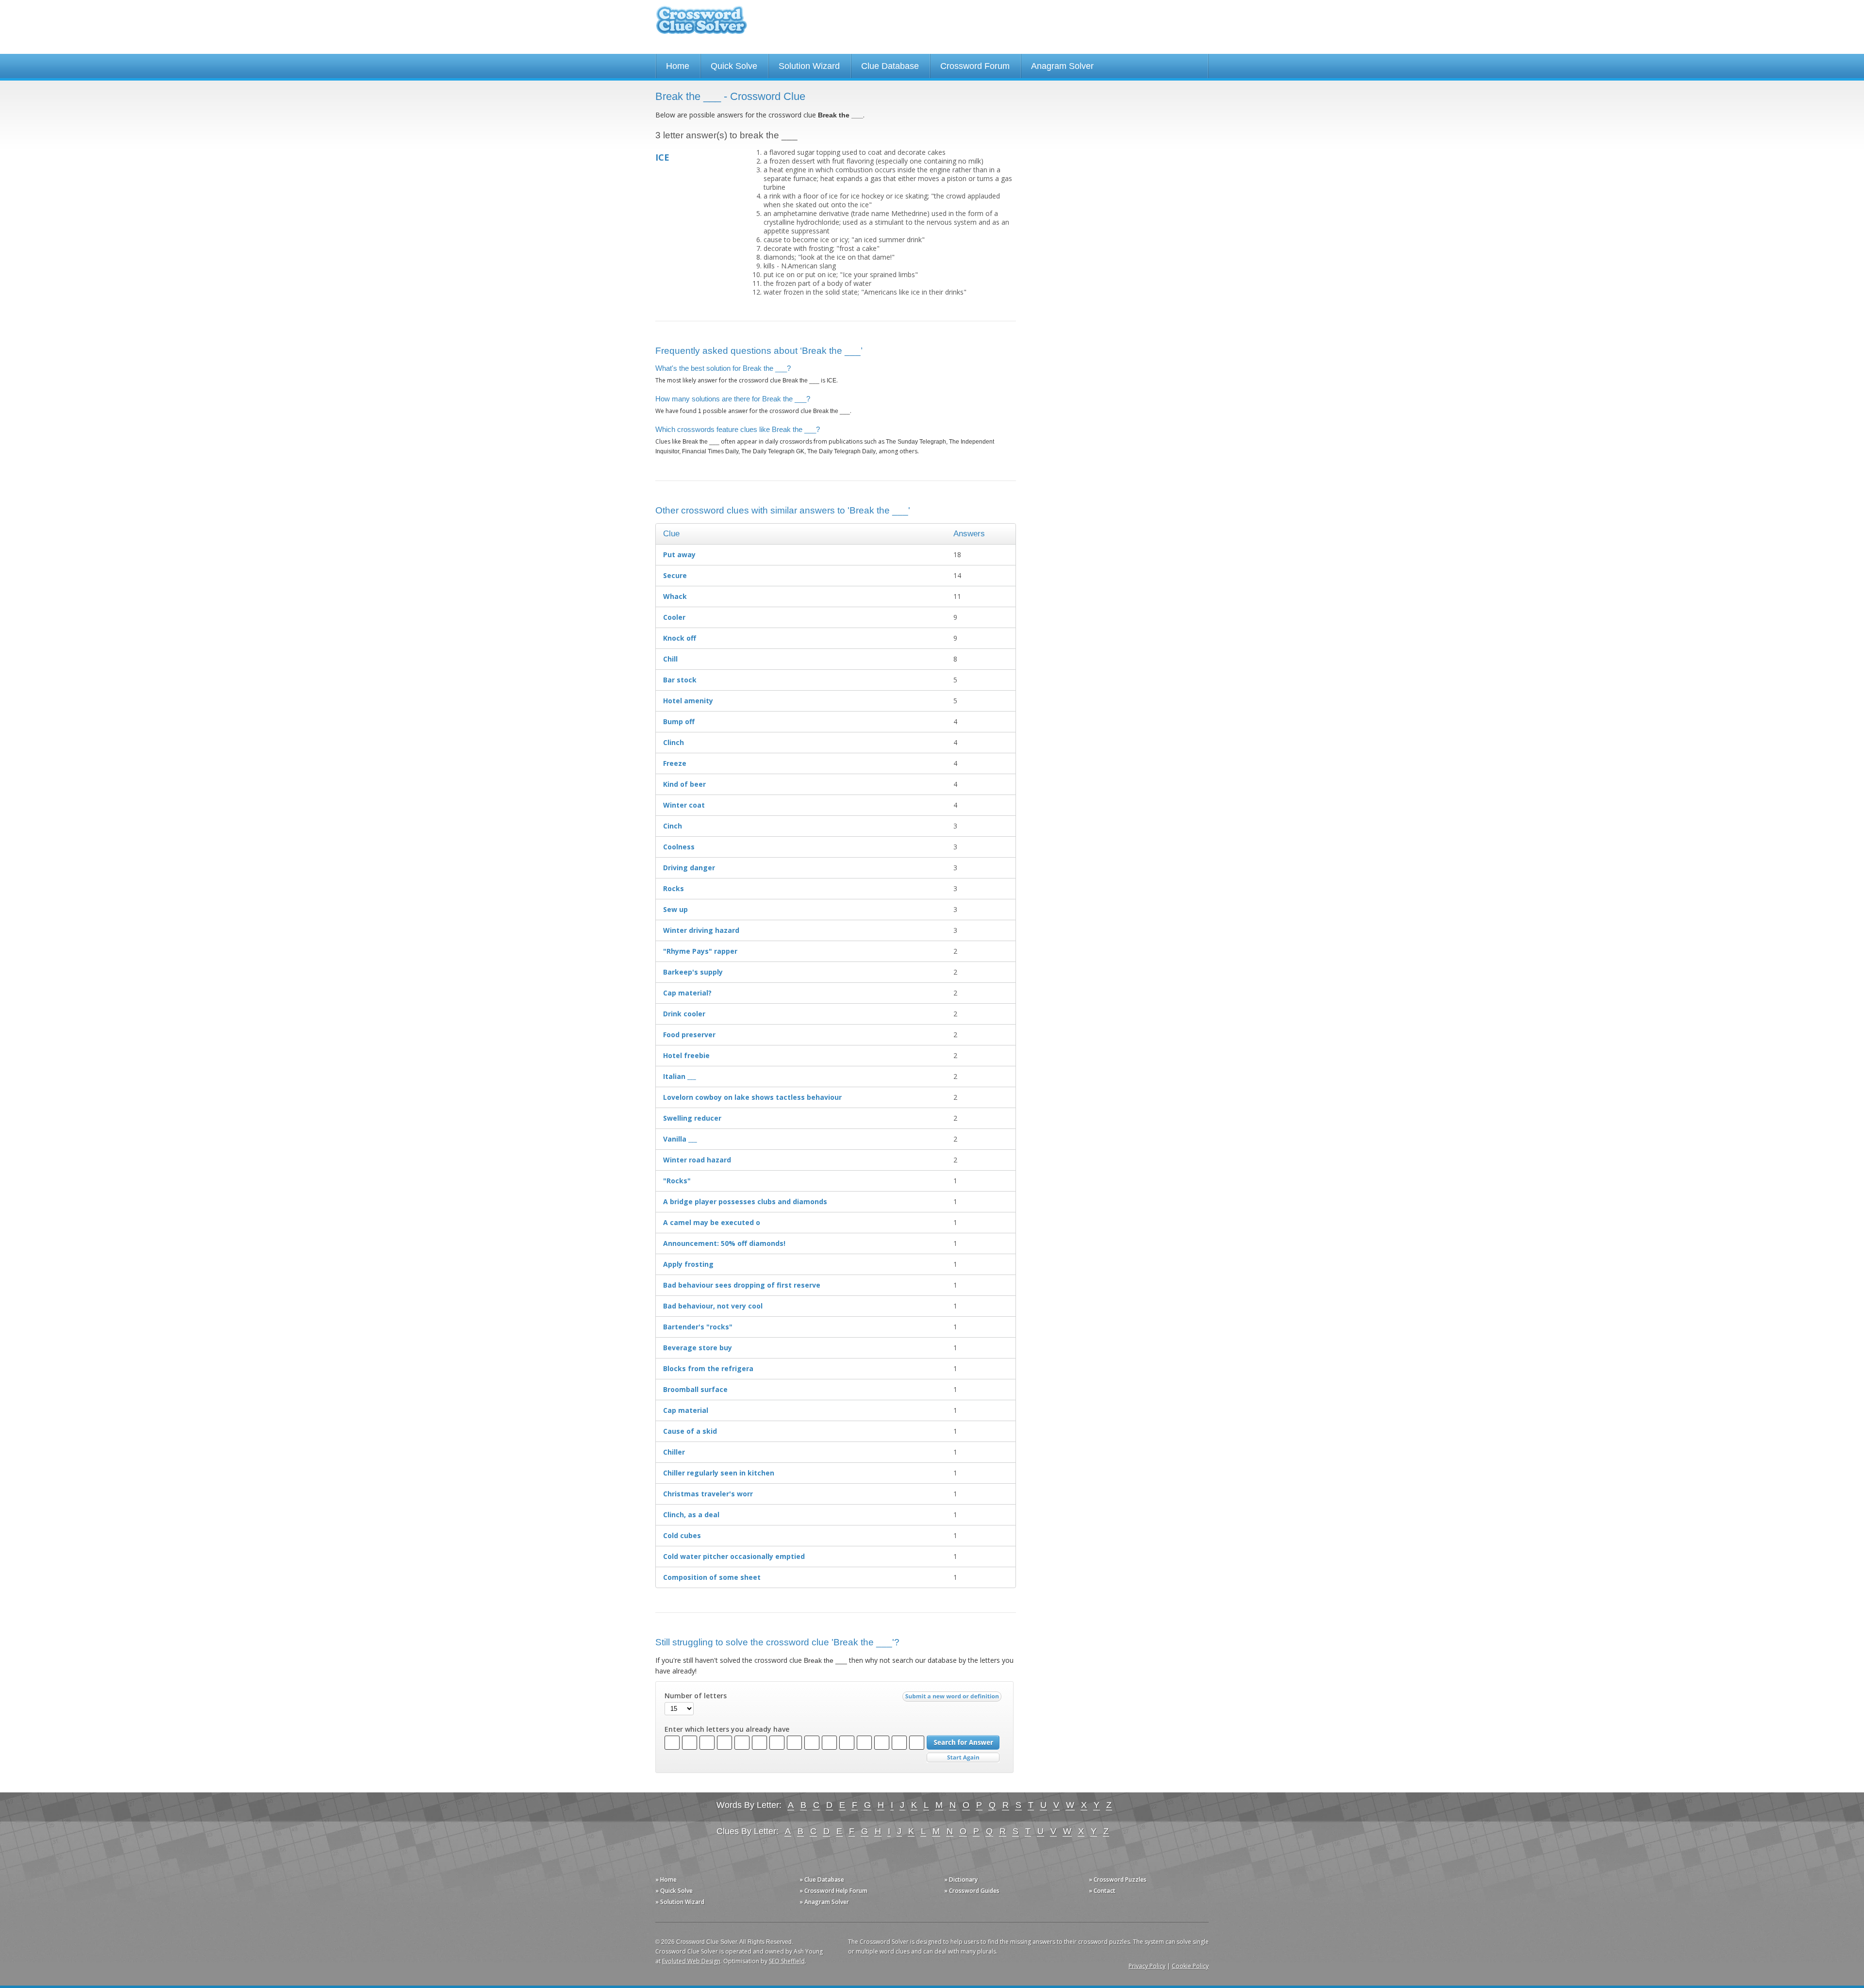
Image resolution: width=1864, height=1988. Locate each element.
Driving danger (689, 868)
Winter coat (684, 805)
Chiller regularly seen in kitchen (719, 1473)
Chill (670, 659)
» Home (666, 1880)
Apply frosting (688, 1264)
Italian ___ (680, 1076)
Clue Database (890, 66)
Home (678, 66)
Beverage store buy (698, 1348)
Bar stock (680, 680)
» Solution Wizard (680, 1902)
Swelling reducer (692, 1118)
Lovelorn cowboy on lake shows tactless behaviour (752, 1097)
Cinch (673, 826)
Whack (675, 596)
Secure (675, 575)
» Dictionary (961, 1880)
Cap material (686, 1410)
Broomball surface (695, 1389)
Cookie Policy (1190, 1966)
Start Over (963, 1758)
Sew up (675, 909)
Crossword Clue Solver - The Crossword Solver (701, 25)
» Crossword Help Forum (833, 1891)
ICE (662, 157)
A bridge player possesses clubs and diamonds (745, 1201)
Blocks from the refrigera (708, 1368)
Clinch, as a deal (691, 1515)
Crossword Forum (975, 66)
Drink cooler (684, 1014)
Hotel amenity (688, 701)
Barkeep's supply (693, 972)
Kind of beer (684, 784)
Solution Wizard (809, 66)
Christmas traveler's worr (708, 1494)
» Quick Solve (674, 1891)
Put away (679, 555)
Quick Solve (734, 66)
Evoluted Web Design (691, 1961)
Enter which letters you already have (727, 1729)
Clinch (674, 742)
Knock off (680, 638)
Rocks (674, 888)
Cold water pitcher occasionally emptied (734, 1556)
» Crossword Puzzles (1118, 1880)
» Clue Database (822, 1880)
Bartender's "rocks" (698, 1327)
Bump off (679, 721)
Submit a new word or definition (953, 1699)
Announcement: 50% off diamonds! (724, 1243)
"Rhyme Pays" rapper (700, 951)
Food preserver (689, 1035)
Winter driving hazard (701, 930)
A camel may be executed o (712, 1222)
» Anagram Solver (824, 1902)
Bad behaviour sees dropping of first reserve (742, 1285)
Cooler (674, 617)
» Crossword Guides (972, 1891)
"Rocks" (677, 1181)
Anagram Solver (1062, 66)
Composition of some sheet (712, 1577)
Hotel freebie (686, 1055)
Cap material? (687, 993)
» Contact (1102, 1891)
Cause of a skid (690, 1431)
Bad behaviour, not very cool (713, 1306)
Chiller (674, 1452)
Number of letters (696, 1696)
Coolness (679, 847)
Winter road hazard (697, 1160)
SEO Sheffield (787, 1961)
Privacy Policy (1147, 1966)
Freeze (675, 763)
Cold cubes (682, 1535)
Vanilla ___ (680, 1139)
